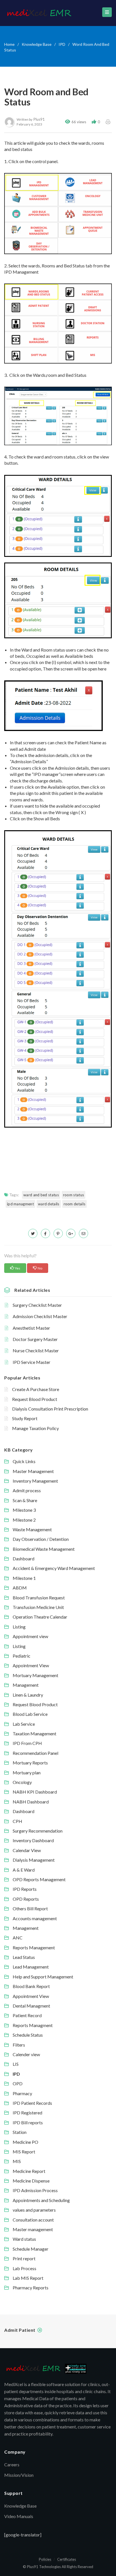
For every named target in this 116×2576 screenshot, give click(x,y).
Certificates (67, 2559)
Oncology (22, 1782)
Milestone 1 (24, 1578)
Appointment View (31, 1665)
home (9, 44)
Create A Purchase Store (36, 1389)
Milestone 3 (24, 1510)
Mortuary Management (35, 1675)
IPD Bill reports (28, 2122)
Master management (33, 2229)
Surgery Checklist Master (37, 1305)
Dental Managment (31, 2006)
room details (75, 1204)
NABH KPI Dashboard (35, 1792)
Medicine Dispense (31, 2181)
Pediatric (22, 1656)
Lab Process (24, 2268)
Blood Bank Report (31, 1986)
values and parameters (34, 2210)
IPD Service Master (32, 1362)
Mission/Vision (19, 2475)
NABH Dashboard (31, 1802)
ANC (18, 1938)
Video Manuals (19, 2516)
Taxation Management (34, 1733)
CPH (17, 1821)
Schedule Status (28, 2035)
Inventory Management (35, 1481)
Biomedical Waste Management (44, 1549)
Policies (45, 2559)
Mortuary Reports (30, 1763)
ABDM (20, 1588)
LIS (16, 2064)
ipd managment (20, 1204)
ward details (49, 1204)
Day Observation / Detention (41, 1539)
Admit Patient (20, 2330)
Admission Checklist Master (40, 1316)
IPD (62, 44)
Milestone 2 (24, 1520)
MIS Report (24, 2152)
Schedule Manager (31, 2249)
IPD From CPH (27, 1743)
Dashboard (24, 1559)
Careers (12, 2464)
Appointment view (30, 1636)
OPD (18, 2083)
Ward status (24, 2239)
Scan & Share (25, 1500)
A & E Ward (24, 1870)
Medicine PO (25, 2142)
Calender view (26, 2054)
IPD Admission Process (35, 2190)
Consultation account (33, 2220)
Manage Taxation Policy (35, 1428)
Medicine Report (29, 2171)
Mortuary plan (27, 1773)
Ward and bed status (41, 1195)
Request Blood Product (35, 1399)
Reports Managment (33, 2025)
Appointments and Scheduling (41, 2200)
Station (20, 2132)
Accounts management (35, 1918)
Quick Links (24, 1461)
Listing (19, 1627)
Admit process (27, 1490)
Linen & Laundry (28, 1695)
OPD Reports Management (39, 1879)
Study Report (25, 1418)
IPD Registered (27, 2113)
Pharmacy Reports (31, 2288)
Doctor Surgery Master (35, 1339)
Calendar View (27, 1850)
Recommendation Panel (35, 1753)
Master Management (33, 1471)
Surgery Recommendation (38, 1831)
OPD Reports (26, 1899)
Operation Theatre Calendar (40, 1617)
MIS (17, 2161)
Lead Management (31, 1967)
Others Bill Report (30, 1908)
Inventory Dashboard (33, 1840)
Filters (19, 2045)
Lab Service (24, 1724)
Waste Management (32, 1529)
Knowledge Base (37, 44)
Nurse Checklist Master (36, 1350)
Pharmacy (22, 2093)
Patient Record (27, 2015)
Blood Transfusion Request (39, 1598)
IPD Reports (25, 1889)
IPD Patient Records (32, 2103)
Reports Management (34, 1947)
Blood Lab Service (30, 1714)
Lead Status (24, 1957)
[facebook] (45, 1233)
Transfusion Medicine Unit (38, 1607)
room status (73, 1195)
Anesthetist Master (31, 1328)
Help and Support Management (43, 1977)
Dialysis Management (34, 1860)
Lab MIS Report (28, 2278)
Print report (24, 2258)
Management (26, 1685)
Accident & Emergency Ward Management (54, 1568)
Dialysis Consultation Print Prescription (50, 1409)
